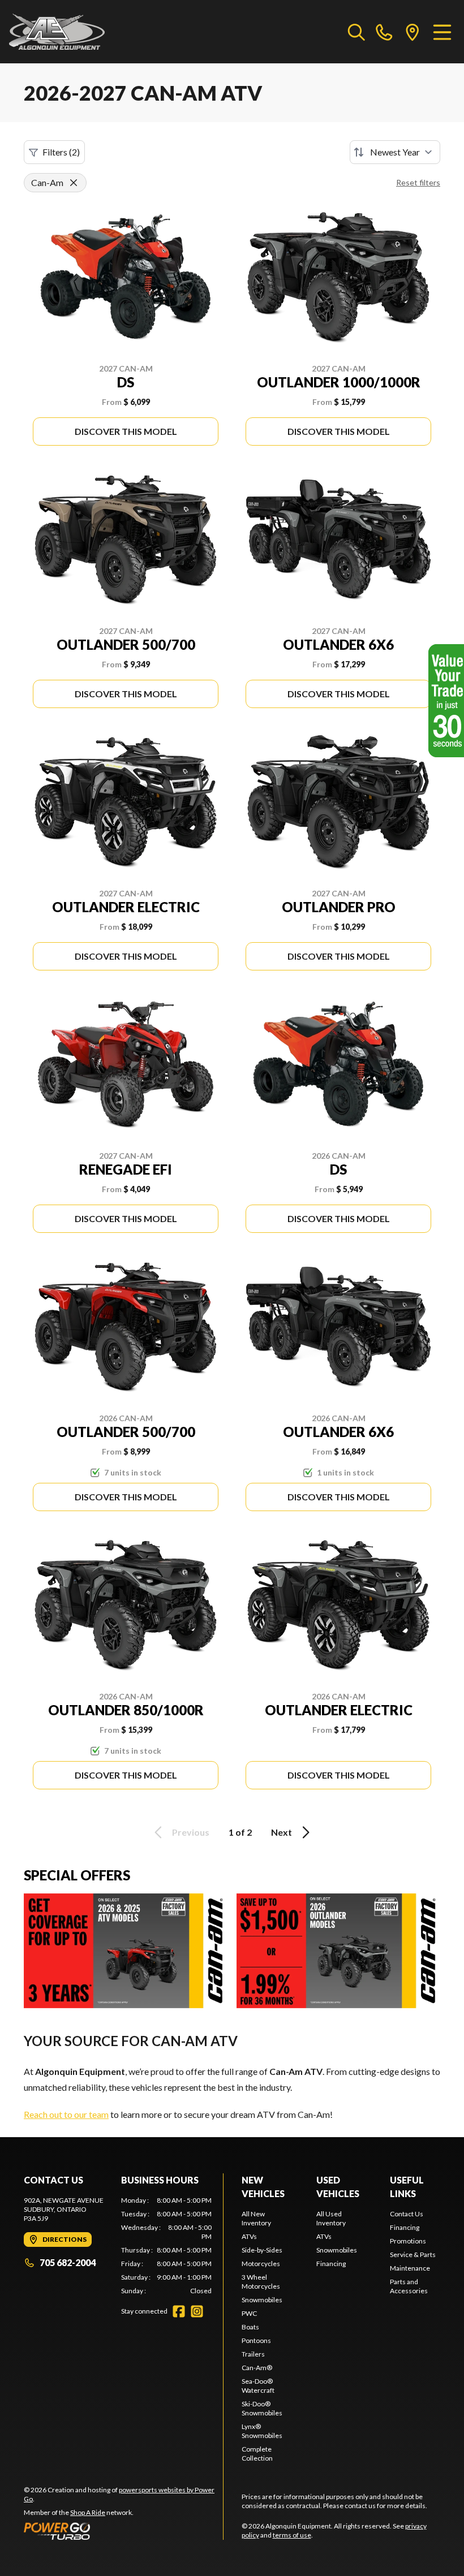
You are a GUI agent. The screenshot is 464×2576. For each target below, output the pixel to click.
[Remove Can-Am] (74, 183)
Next (282, 1832)
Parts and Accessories (409, 2286)
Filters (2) (61, 152)
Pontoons (256, 2340)
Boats (250, 2327)
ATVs (249, 2236)
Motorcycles (261, 2264)
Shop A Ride (88, 2512)
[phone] (384, 32)
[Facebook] (179, 2311)
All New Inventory (256, 2218)
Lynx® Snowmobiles (262, 2431)
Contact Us (407, 2214)
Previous (191, 1832)
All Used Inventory (331, 2218)
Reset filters (418, 182)
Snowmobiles (262, 2300)
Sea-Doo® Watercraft (258, 2386)
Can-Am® (257, 2368)
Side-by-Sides (262, 2250)
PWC (249, 2313)
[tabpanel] (166, 2246)
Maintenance (410, 2268)
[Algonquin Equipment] (57, 32)
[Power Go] (123, 2531)
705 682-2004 (68, 2262)
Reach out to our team (66, 2114)
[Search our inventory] (356, 32)
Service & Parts (413, 2254)
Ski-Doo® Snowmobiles (262, 2408)
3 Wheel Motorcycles (261, 2282)
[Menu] (442, 32)
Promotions (408, 2241)
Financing (331, 2264)
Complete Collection (257, 2454)
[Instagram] (197, 2311)
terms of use (292, 2535)
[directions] (413, 32)
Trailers (253, 2354)
